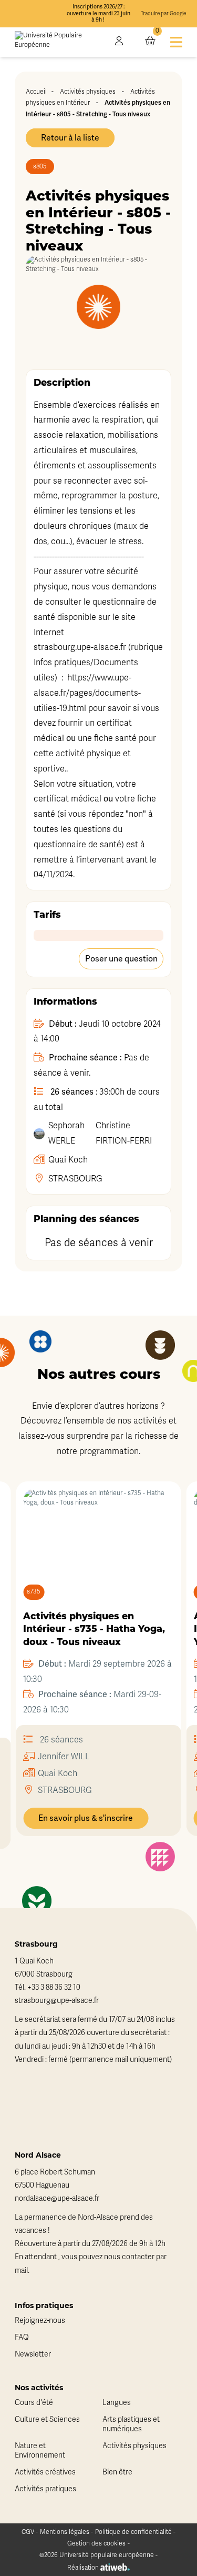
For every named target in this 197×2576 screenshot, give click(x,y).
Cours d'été (34, 2403)
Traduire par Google (163, 14)
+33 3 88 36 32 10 (54, 1987)
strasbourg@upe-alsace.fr (57, 2001)
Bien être (117, 2472)
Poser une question (121, 959)
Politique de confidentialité (133, 2532)
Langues (117, 2403)
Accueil (36, 92)
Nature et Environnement (40, 2450)
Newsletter (33, 2354)
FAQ (22, 2337)
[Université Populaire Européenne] (58, 42)
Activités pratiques (45, 2489)
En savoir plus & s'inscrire (86, 1818)
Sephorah (66, 1133)
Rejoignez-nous (40, 2321)
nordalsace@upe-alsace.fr (57, 2198)
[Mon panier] (150, 42)
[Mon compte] (119, 42)
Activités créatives (45, 2472)
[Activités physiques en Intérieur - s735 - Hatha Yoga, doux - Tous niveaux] (98, 1526)
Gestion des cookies (96, 2543)
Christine (124, 1133)
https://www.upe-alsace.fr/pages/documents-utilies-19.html (87, 693)
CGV (28, 2532)
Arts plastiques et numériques (131, 2424)
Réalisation (84, 2568)
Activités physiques (88, 92)
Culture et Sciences (47, 2419)
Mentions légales (65, 2532)
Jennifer (64, 1757)
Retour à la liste (70, 138)
